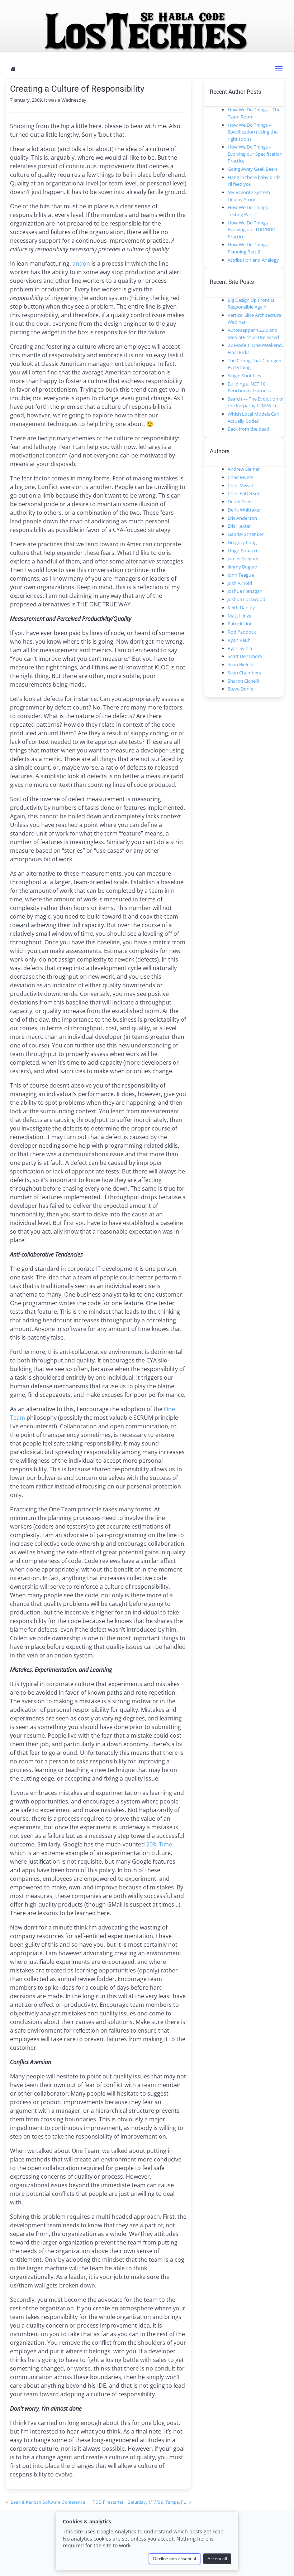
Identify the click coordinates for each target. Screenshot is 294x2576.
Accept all (217, 2559)
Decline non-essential (175, 2559)
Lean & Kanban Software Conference (48, 2502)
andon (81, 263)
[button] (279, 69)
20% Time (159, 1844)
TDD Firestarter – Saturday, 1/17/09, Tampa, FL (140, 2502)
